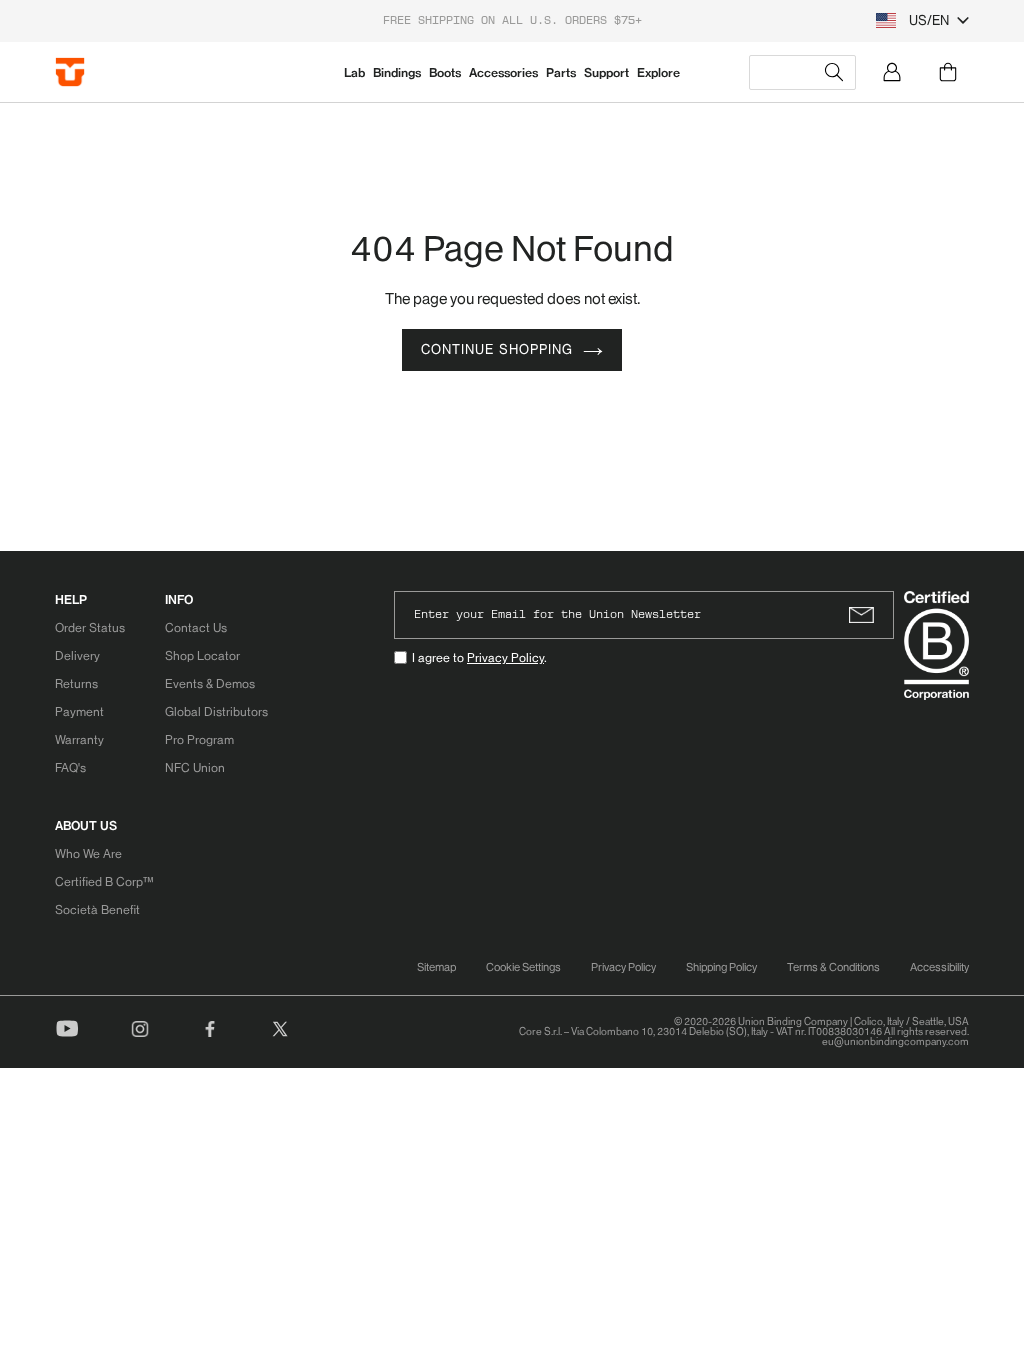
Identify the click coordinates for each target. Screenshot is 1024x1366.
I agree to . (479, 657)
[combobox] (803, 72)
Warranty (79, 739)
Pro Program (199, 739)
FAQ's (70, 767)
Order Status (90, 627)
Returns (76, 683)
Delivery (77, 655)
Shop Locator (202, 655)
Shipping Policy (721, 967)
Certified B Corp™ (104, 881)
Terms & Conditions (833, 967)
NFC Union (195, 767)
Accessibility (939, 967)
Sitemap (436, 967)
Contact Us (196, 627)
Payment (79, 711)
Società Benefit (97, 909)
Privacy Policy (505, 657)
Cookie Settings (523, 967)
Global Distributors (216, 711)
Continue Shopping (497, 349)
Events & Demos (210, 683)
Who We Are (88, 853)
